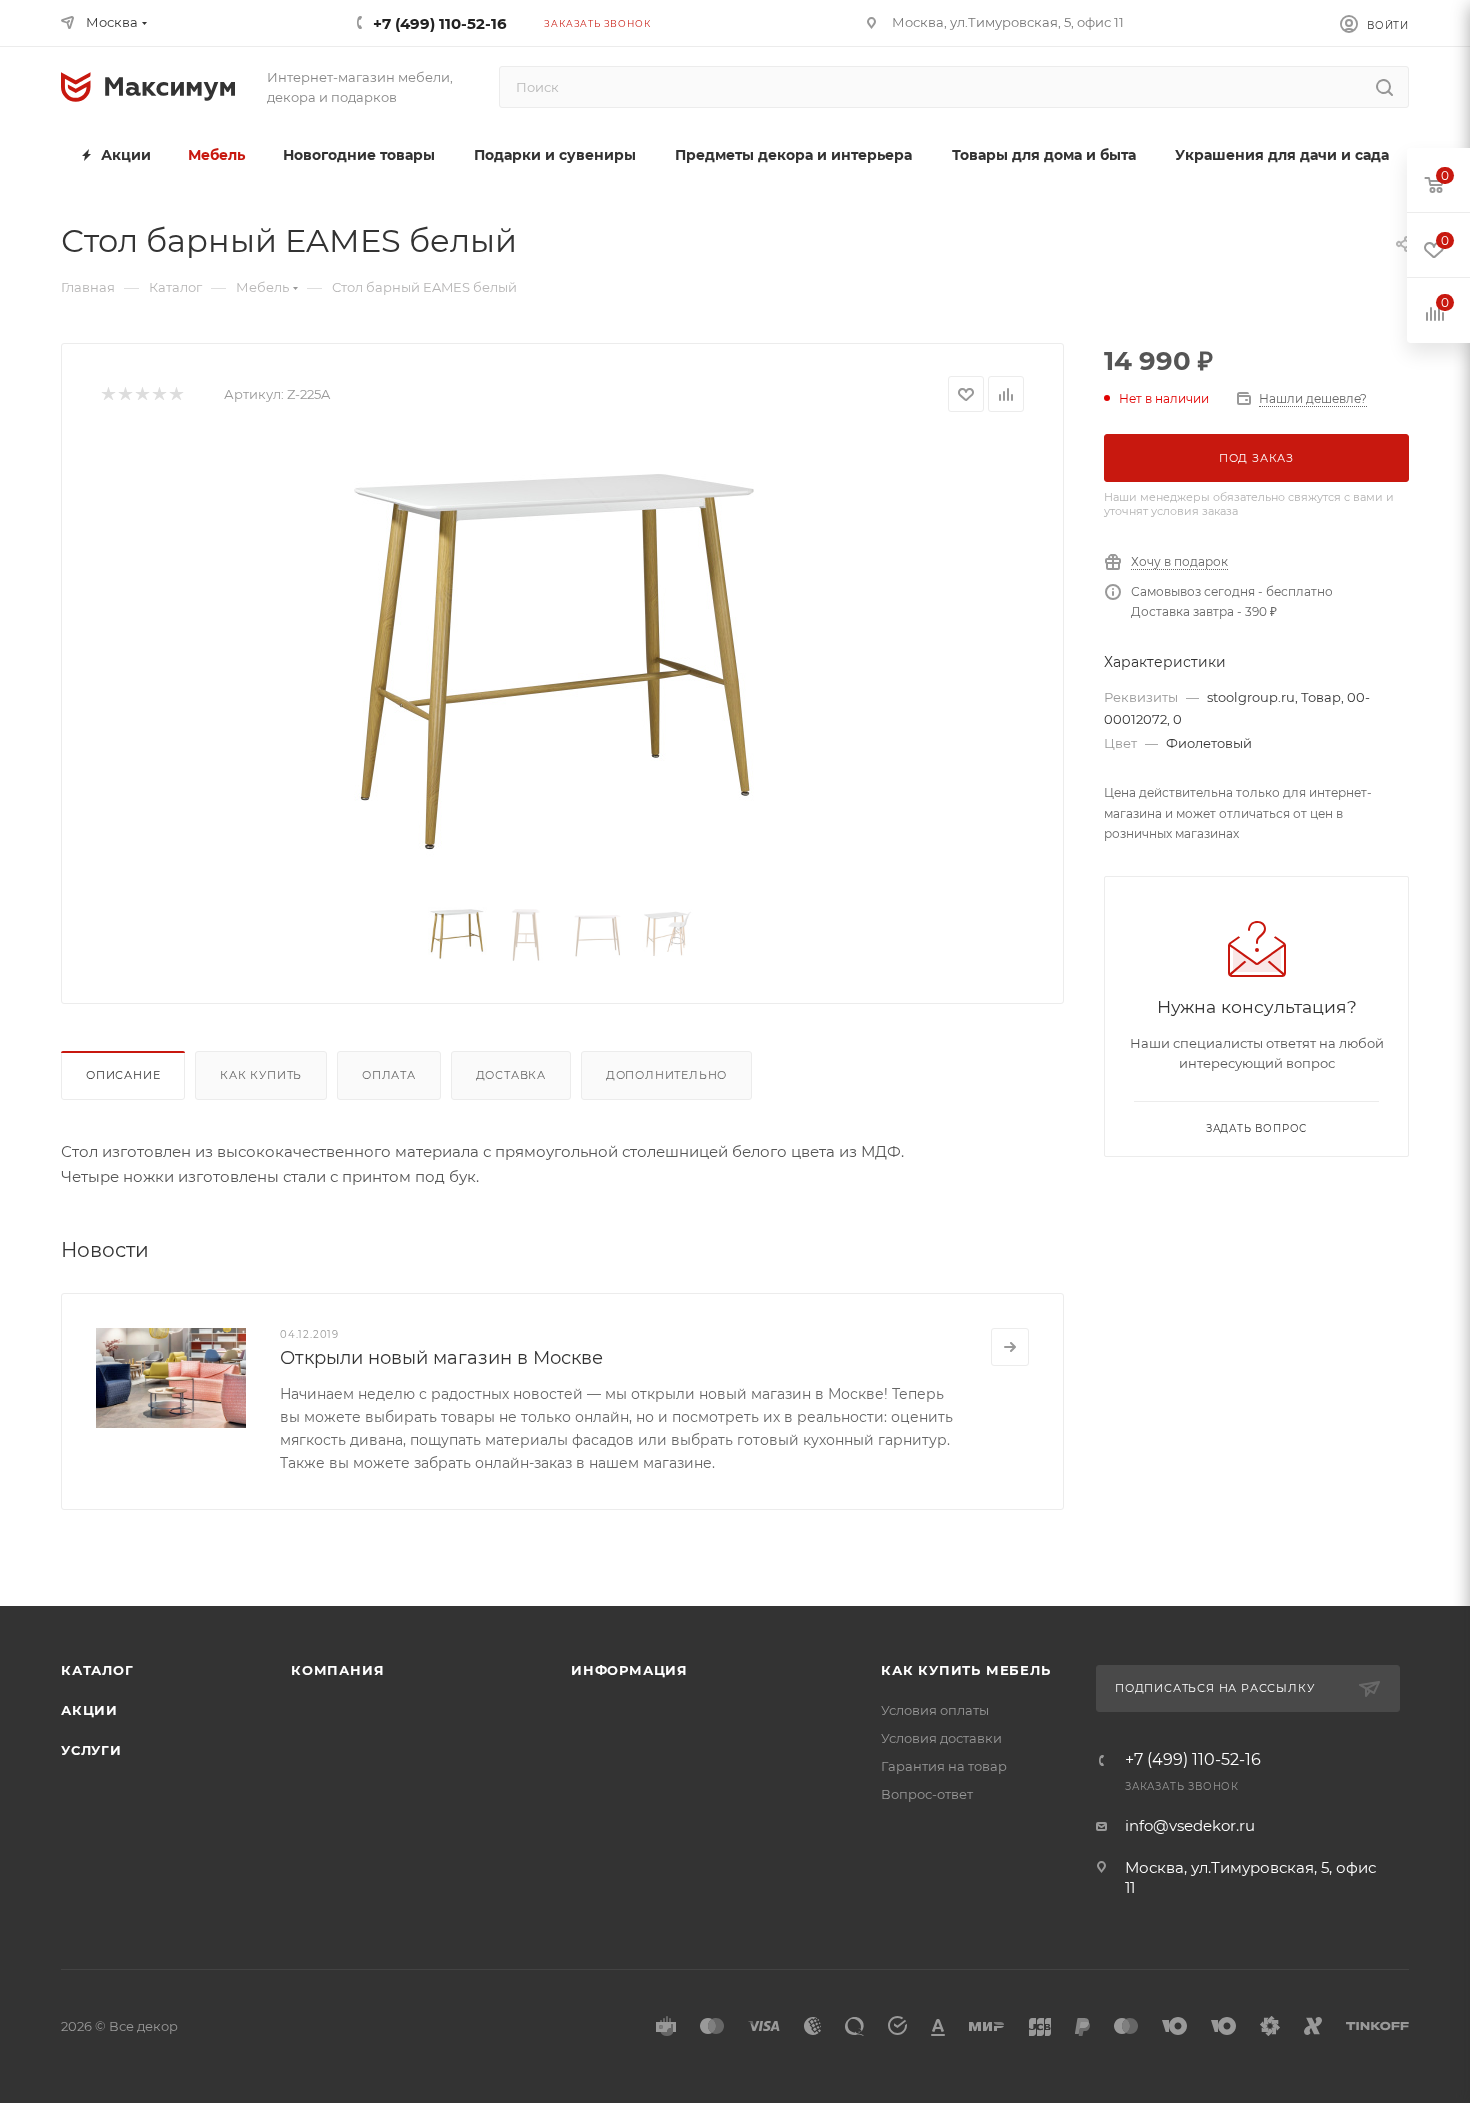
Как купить (261, 1075)
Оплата (389, 1075)
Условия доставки (941, 1738)
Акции (89, 1710)
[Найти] (1384, 87)
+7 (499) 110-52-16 (440, 23)
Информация (629, 1670)
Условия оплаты (935, 1710)
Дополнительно (666, 1075)
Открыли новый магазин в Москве (441, 1358)
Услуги (91, 1750)
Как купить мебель (966, 1670)
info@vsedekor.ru (1190, 1825)
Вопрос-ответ (927, 1794)
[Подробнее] (1010, 1347)
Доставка (511, 1075)
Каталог (97, 1670)
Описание (123, 1075)
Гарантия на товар (944, 1766)
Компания (337, 1670)
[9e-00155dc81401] (563, 662)
